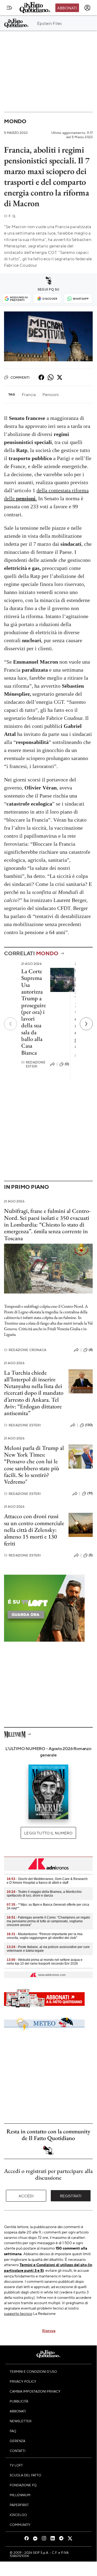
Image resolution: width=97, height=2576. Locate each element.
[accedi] (87, 8)
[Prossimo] (86, 1024)
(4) (91, 1350)
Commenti (20, 377)
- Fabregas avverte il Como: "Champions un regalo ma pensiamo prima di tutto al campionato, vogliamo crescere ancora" (48, 1921)
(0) (67, 1064)
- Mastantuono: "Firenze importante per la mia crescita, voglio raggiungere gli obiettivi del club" (45, 1936)
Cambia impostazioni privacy (35, 2391)
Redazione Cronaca (25, 1350)
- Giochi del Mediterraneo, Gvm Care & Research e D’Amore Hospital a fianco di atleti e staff (47, 1881)
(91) (90, 1493)
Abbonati (67, 8)
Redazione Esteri (33, 1064)
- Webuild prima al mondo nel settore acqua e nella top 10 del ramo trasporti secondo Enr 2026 (45, 1962)
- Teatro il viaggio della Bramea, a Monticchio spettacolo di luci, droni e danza (44, 1894)
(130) (89, 1425)
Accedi (26, 2196)
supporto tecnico (18, 2313)
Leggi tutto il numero (48, 1833)
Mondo (15, 121)
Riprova (49, 2330)
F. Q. (10, 216)
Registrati (71, 2196)
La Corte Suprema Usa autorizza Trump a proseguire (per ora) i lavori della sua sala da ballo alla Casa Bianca (34, 1012)
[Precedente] (10, 1024)
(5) (91, 1555)
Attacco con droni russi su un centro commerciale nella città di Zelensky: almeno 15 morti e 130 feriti (34, 1530)
